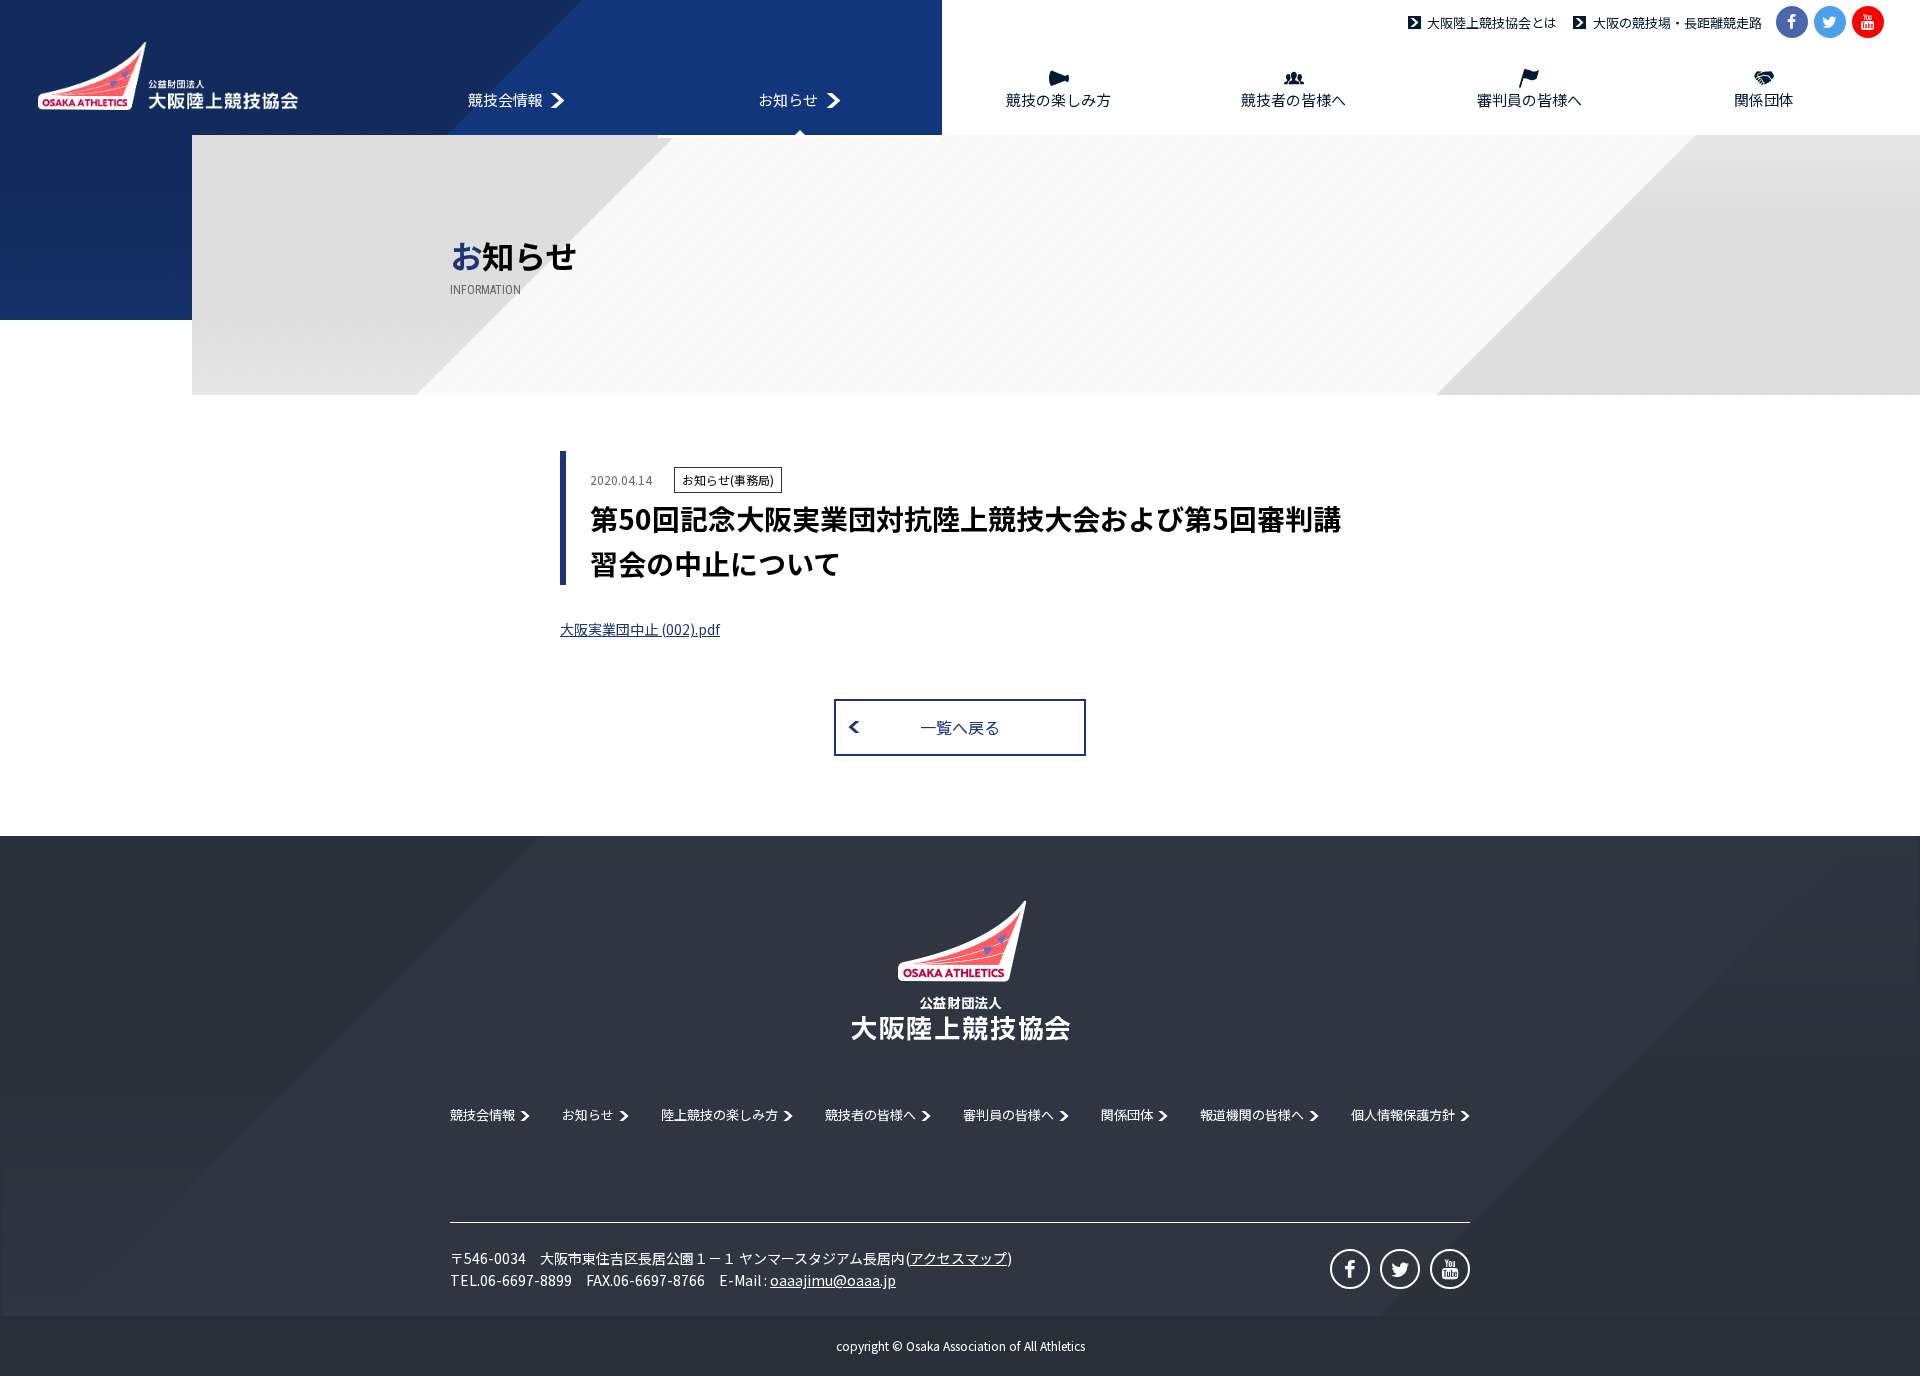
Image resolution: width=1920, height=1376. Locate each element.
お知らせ (588, 1114)
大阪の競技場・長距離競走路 (1677, 22)
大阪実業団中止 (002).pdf (640, 629)
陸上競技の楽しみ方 (719, 1114)
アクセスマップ (958, 1258)
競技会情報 (482, 1114)
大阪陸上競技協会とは (1492, 22)
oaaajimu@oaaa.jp (833, 1280)
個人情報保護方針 (1403, 1114)
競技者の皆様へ (870, 1114)
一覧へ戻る (960, 727)
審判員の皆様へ (1008, 1114)
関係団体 (1127, 1114)
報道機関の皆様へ (1252, 1114)
